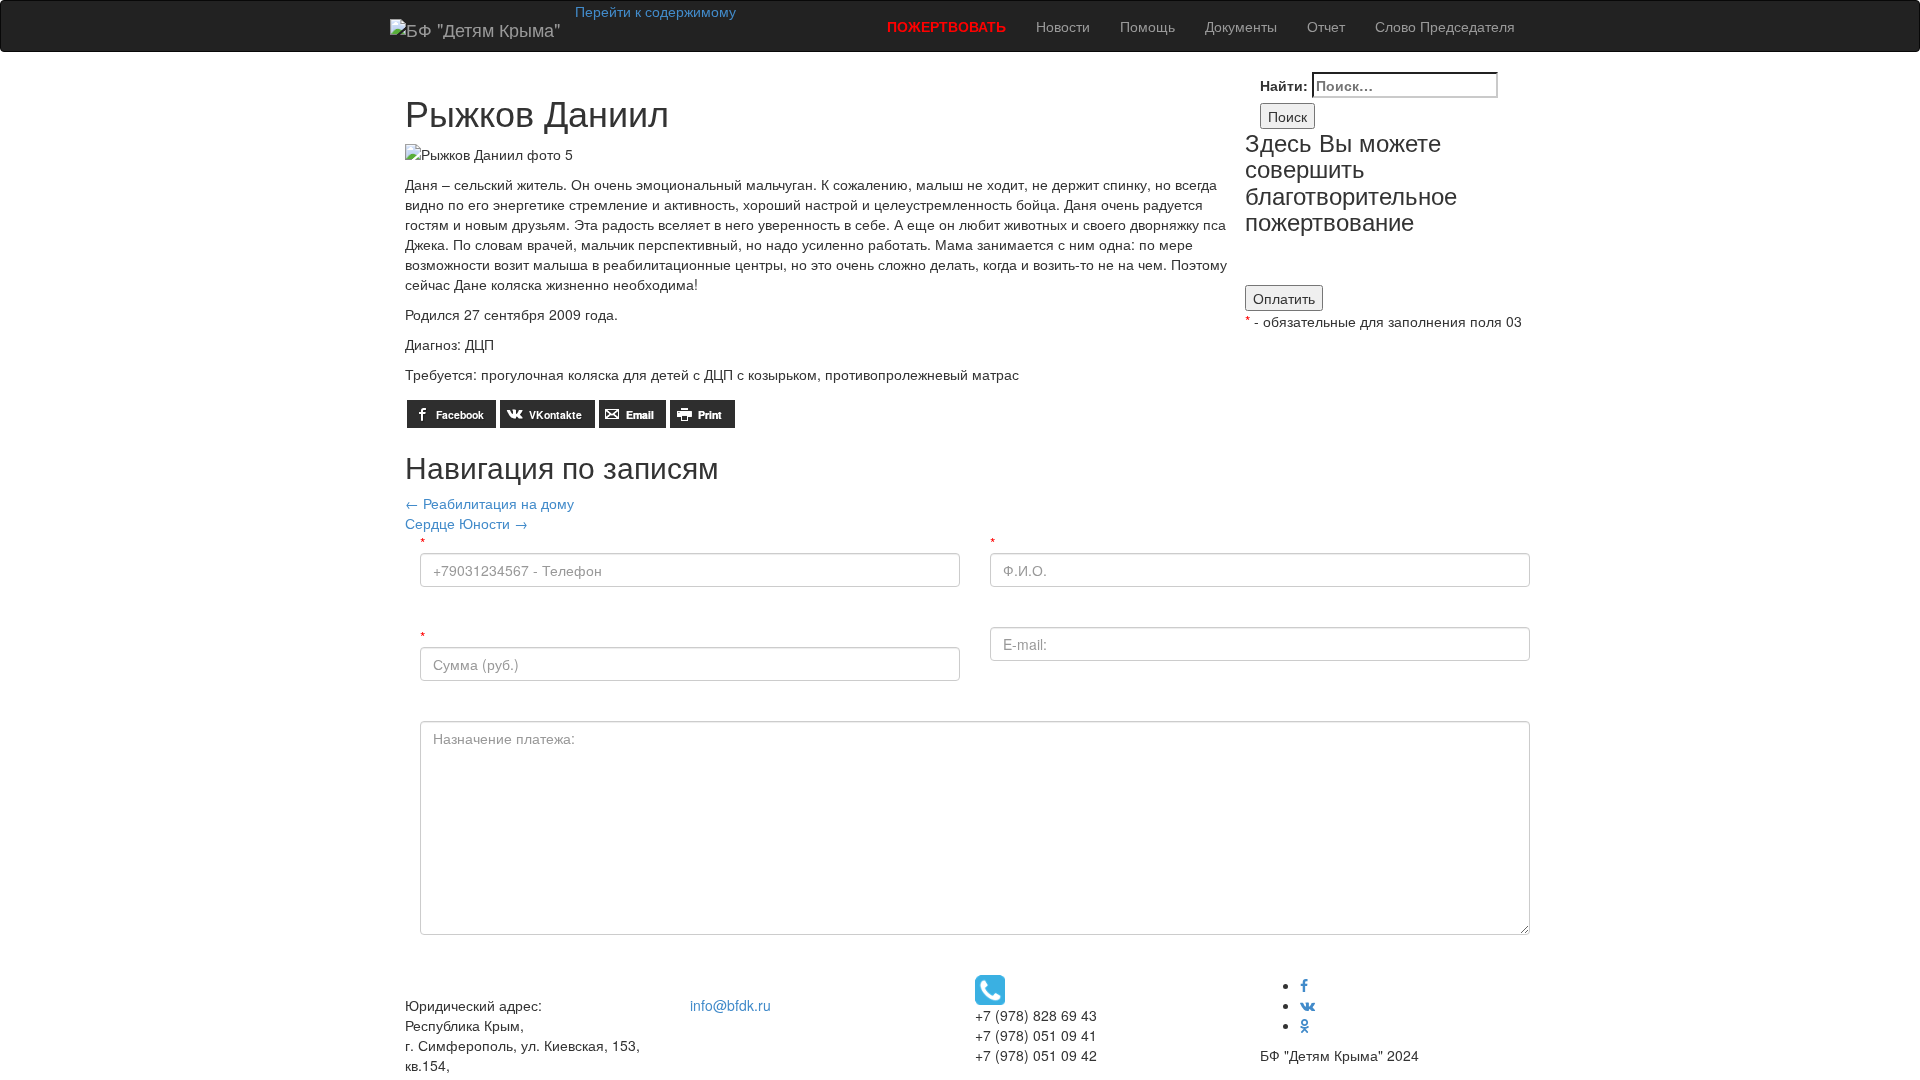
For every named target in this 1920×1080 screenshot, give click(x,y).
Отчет (1326, 26)
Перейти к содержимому (655, 11)
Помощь (1147, 26)
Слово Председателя (1445, 26)
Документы (1241, 26)
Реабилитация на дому (489, 503)
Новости (1063, 26)
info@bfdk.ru (730, 1005)
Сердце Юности (466, 523)
